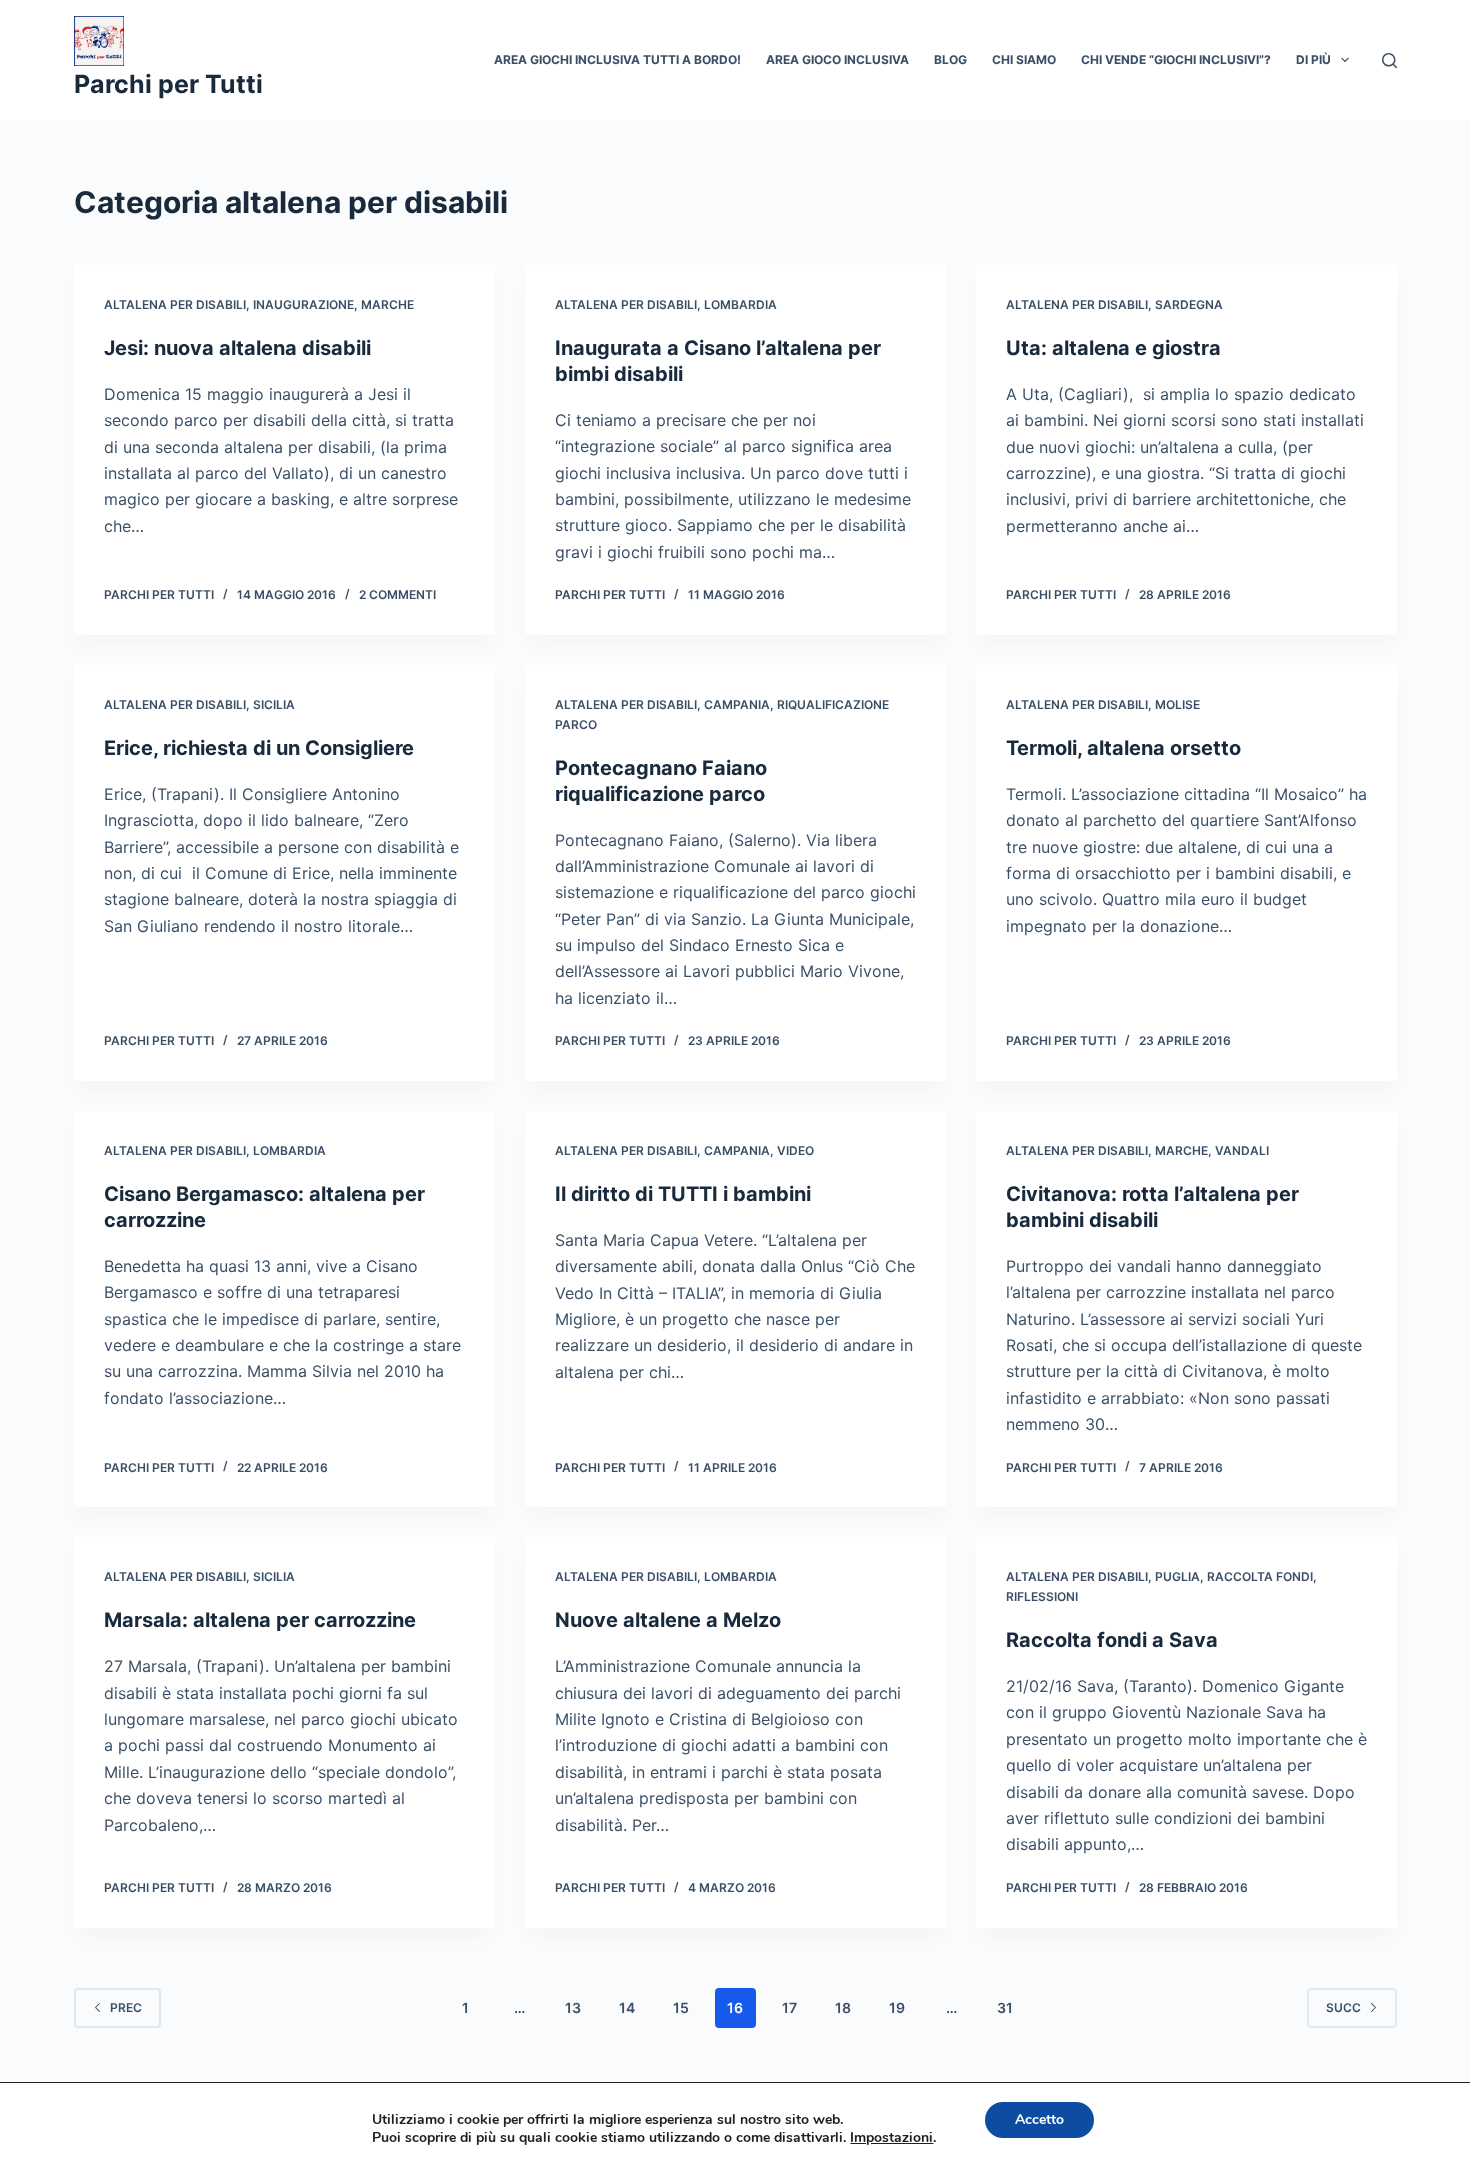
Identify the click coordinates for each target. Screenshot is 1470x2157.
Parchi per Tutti (168, 84)
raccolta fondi (1260, 1576)
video (795, 1150)
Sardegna (1189, 304)
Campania (737, 704)
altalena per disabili (175, 304)
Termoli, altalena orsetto (1123, 748)
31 (1005, 2007)
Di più (1313, 59)
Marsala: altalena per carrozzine (260, 1620)
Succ (1343, 2007)
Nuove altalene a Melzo (668, 1620)
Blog (950, 59)
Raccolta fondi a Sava (1112, 1640)
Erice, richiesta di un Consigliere (259, 748)
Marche (387, 304)
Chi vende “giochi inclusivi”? (1176, 59)
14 (627, 2007)
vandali (1242, 1150)
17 (789, 2007)
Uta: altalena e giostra (1113, 348)
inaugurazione (303, 304)
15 (681, 2007)
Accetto (1039, 2119)
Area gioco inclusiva (837, 59)
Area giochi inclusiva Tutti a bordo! (617, 59)
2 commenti (397, 594)
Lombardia (740, 304)
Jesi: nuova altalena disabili (237, 348)
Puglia (1177, 1576)
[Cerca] (1389, 60)
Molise (1177, 704)
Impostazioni (891, 2138)
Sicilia (274, 704)
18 (843, 2007)
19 (897, 2007)
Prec (126, 2007)
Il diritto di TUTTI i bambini (683, 1194)
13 (573, 2007)
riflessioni (1042, 1596)
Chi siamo (1024, 59)
